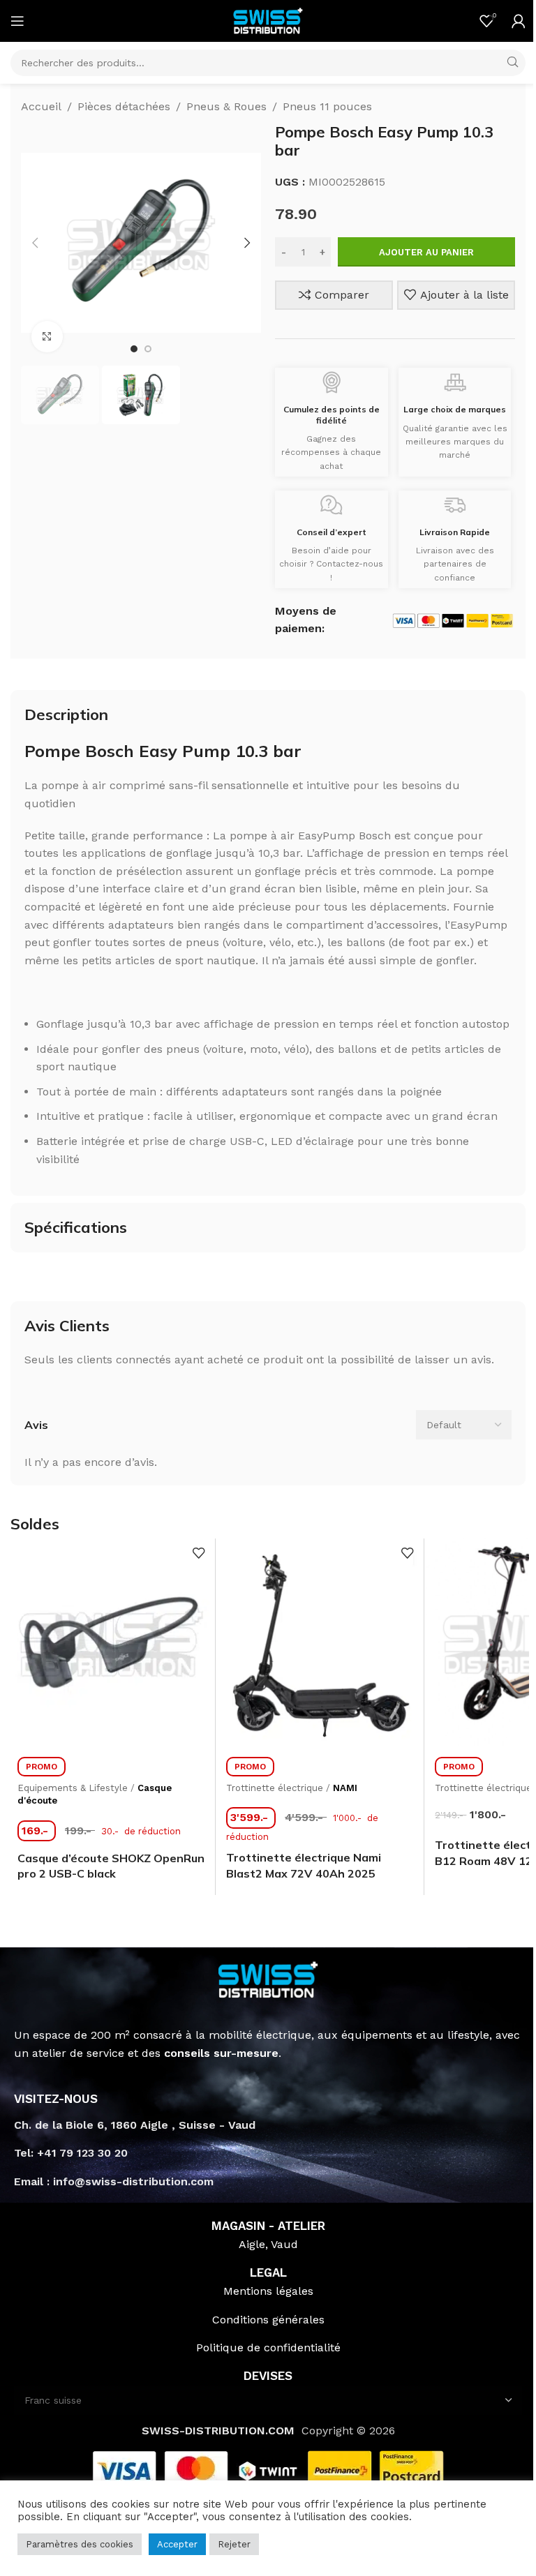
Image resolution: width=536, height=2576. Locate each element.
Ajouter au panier (426, 252)
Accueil (41, 106)
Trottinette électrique (275, 1788)
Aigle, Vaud (268, 2244)
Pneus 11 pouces (327, 106)
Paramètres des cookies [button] (80, 2544)
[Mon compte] (519, 21)
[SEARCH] (512, 63)
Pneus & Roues (226, 106)
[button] (35, 243)
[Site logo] (268, 20)
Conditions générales (268, 2320)
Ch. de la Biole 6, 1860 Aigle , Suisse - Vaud (135, 2125)
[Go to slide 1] (134, 349)
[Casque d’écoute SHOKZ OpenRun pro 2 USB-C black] (111, 1642)
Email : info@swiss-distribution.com (114, 2181)
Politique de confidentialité (268, 2347)
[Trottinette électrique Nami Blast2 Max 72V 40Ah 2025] (320, 1642)
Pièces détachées (124, 106)
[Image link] (268, 1978)
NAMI (345, 1788)
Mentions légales (268, 2291)
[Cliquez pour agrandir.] (47, 337)
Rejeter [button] (234, 2544)
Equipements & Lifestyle (73, 1788)
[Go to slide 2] (148, 349)
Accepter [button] (177, 2544)
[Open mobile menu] (17, 21)
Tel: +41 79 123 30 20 (71, 2153)
